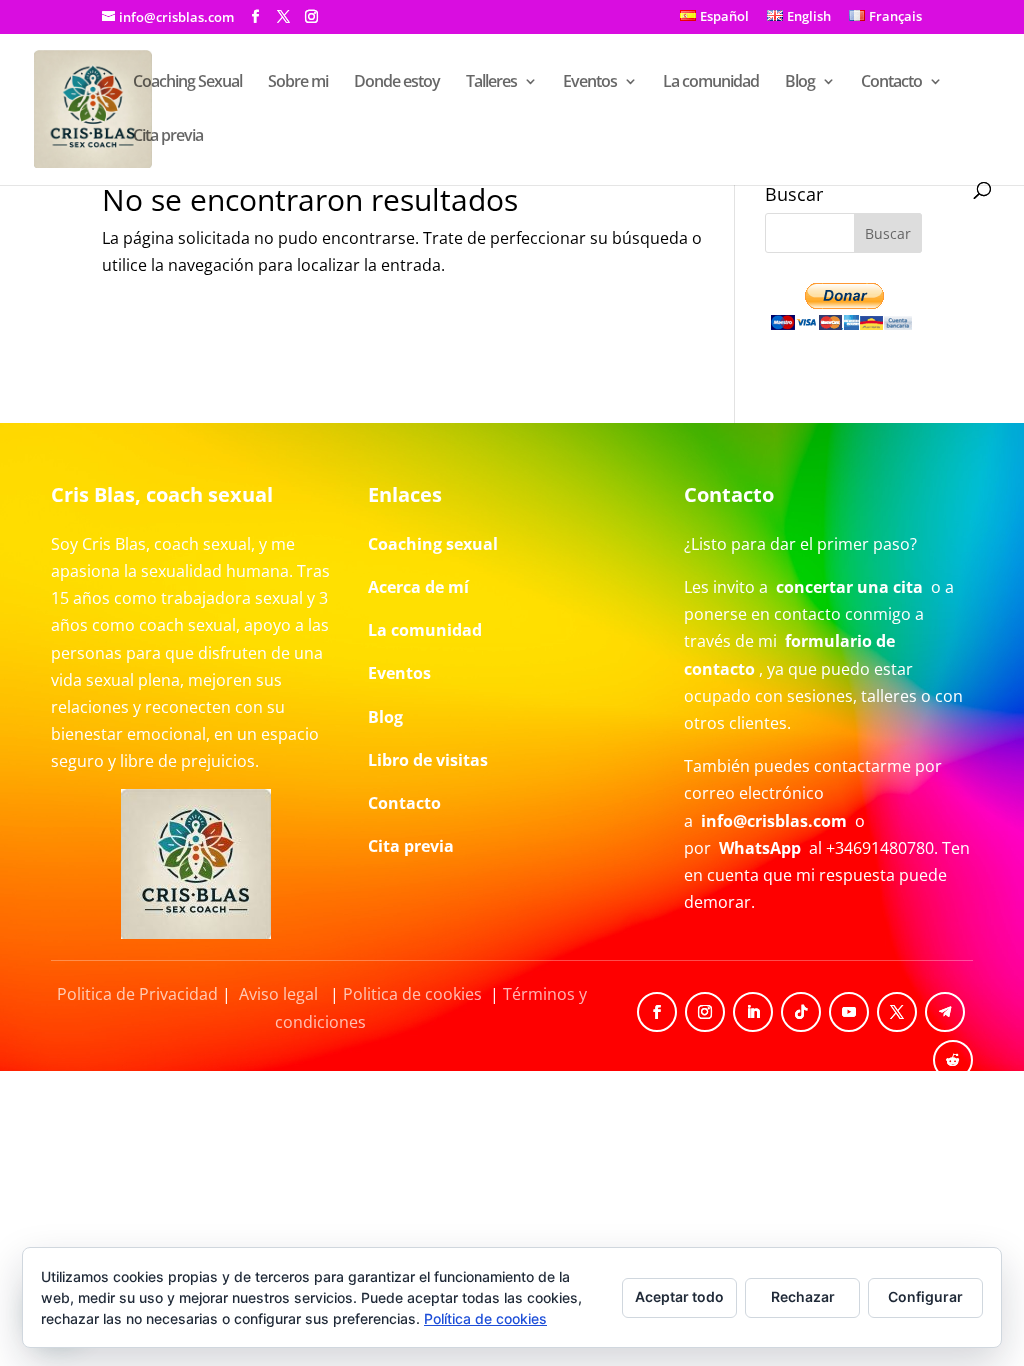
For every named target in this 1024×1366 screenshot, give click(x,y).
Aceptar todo (679, 1296)
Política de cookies (485, 1318)
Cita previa (168, 137)
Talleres (491, 83)
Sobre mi (298, 83)
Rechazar (803, 1296)
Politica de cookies (412, 994)
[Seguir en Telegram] (945, 1012)
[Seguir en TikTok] (801, 1012)
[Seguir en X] (897, 1012)
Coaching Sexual (187, 83)
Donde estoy (397, 83)
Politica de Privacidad (137, 994)
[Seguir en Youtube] (849, 1012)
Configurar (925, 1296)
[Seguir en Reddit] (953, 1060)
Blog (800, 83)
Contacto (891, 83)
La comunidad (711, 83)
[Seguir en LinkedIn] (753, 1012)
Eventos (590, 83)
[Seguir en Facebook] (657, 1012)
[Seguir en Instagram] (705, 1012)
